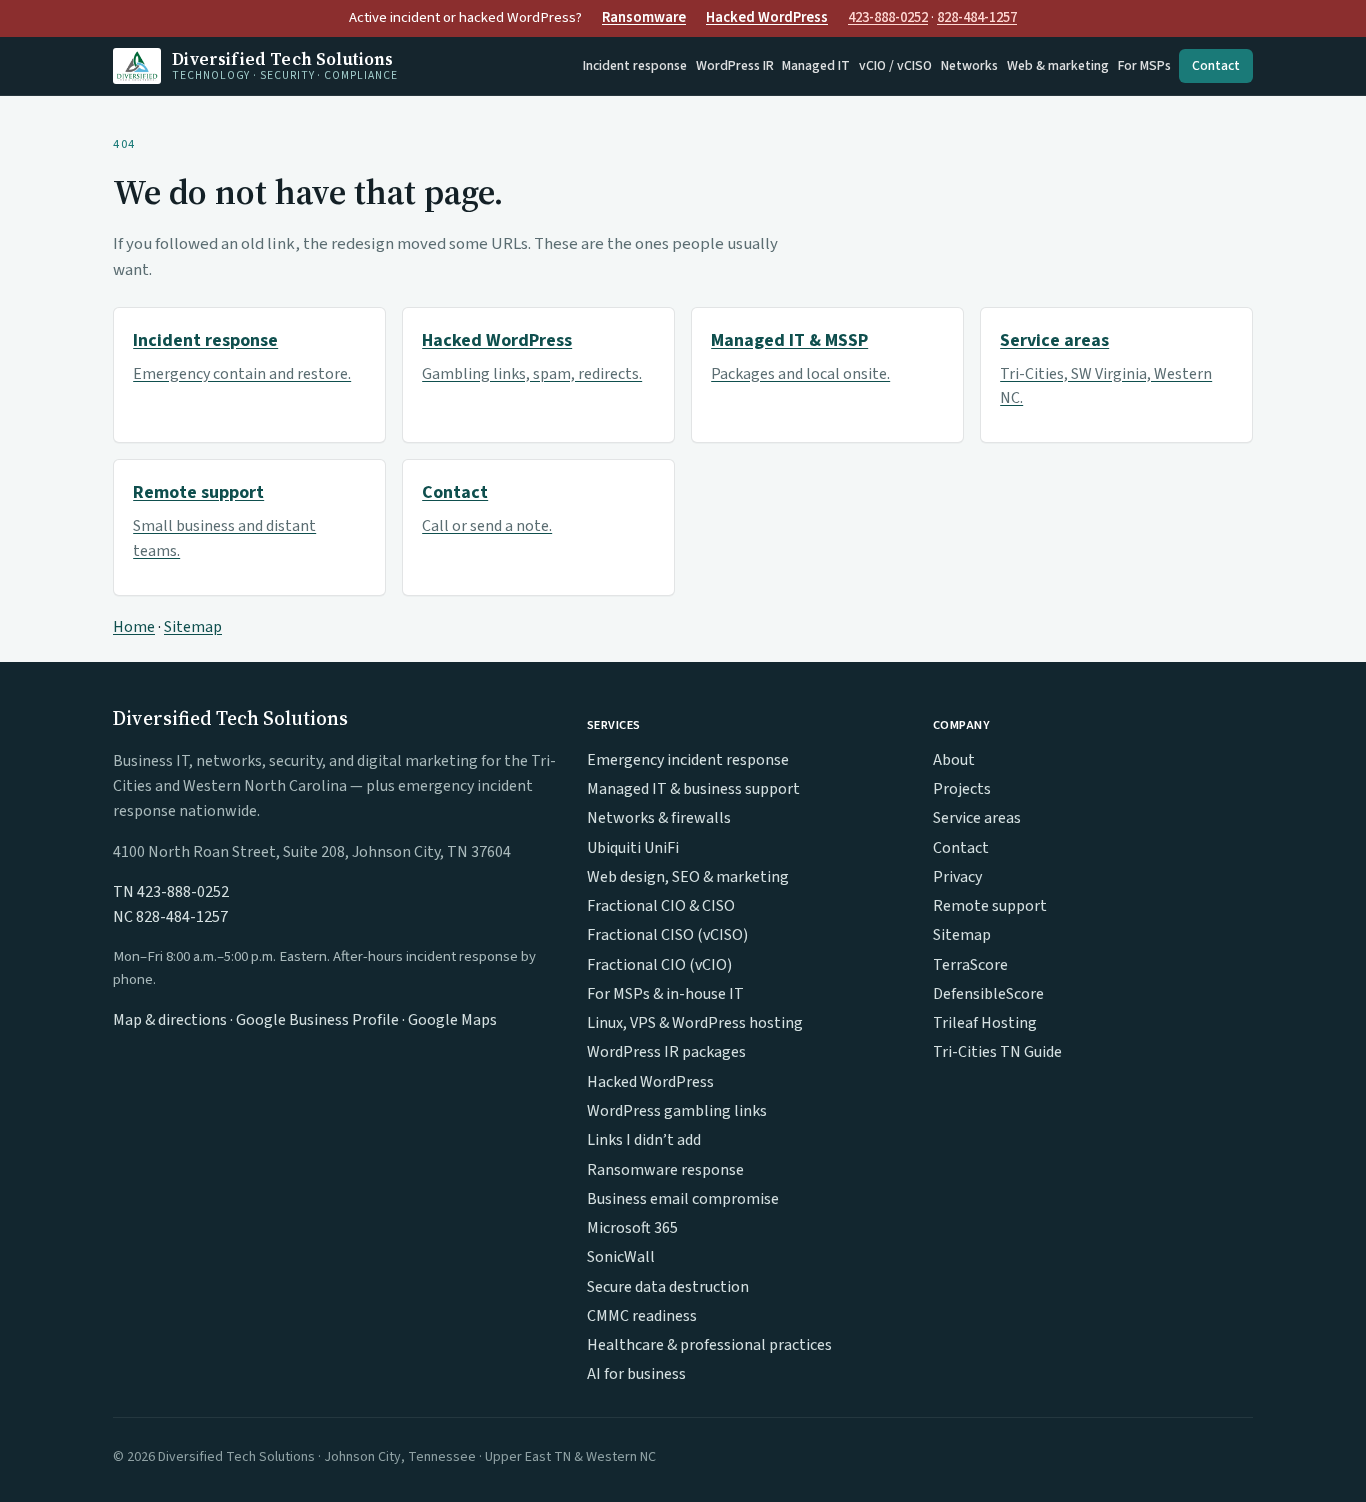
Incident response (635, 66)
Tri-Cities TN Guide (997, 1052)
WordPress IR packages (666, 1052)
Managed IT (816, 66)
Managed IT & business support (693, 789)
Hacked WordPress (767, 17)
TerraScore (970, 965)
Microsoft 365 (632, 1228)
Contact (1216, 66)
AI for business (636, 1374)
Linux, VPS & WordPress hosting (695, 1023)
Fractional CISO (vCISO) (667, 935)
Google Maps (452, 1020)
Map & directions (170, 1020)
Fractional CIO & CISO (661, 906)
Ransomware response (665, 1170)
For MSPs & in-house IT (665, 994)
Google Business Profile (317, 1020)
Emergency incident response (688, 760)
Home (134, 627)
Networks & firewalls (659, 818)
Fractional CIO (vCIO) (659, 965)
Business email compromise (683, 1199)
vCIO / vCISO (895, 66)
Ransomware (644, 17)
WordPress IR (735, 66)
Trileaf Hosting (985, 1023)
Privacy (957, 877)
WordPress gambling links (677, 1111)
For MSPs (1144, 66)
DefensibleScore (988, 994)
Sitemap (193, 627)
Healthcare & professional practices (709, 1345)
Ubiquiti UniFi (633, 848)
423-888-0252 (888, 17)
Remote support (990, 906)
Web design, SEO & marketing (688, 877)
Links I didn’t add (644, 1140)
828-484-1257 (977, 17)
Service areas (977, 818)
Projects (962, 789)
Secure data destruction (668, 1287)
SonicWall (621, 1257)
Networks (969, 66)
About (954, 760)
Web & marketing (1058, 66)
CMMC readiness (642, 1316)
